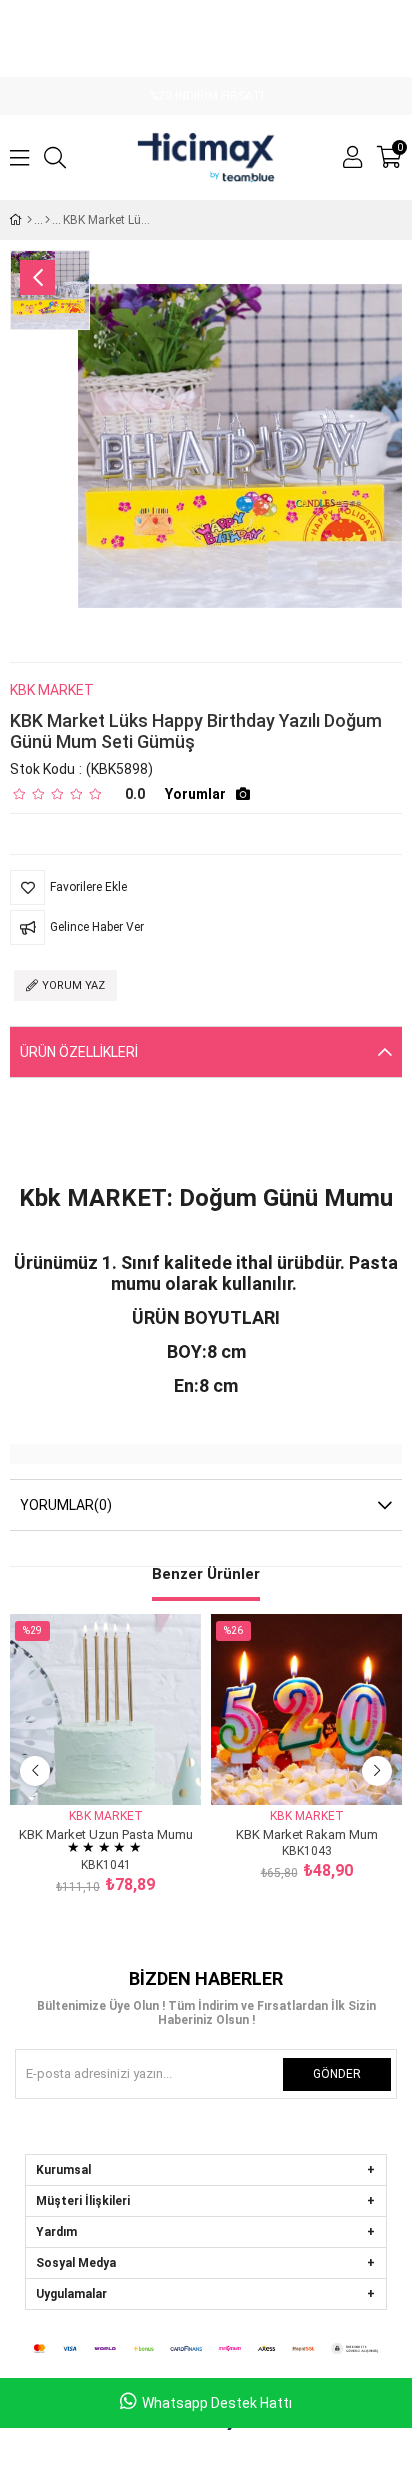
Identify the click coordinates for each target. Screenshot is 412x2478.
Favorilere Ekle (83, 1767)
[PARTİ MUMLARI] (47, 220)
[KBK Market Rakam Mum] (306, 1709)
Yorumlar (195, 794)
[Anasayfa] (29, 220)
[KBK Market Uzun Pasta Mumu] (105, 1709)
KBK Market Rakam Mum (307, 1833)
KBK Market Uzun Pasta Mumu (106, 1833)
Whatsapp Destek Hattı (217, 2403)
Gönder (337, 2074)
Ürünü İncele (128, 1767)
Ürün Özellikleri (79, 1052)
